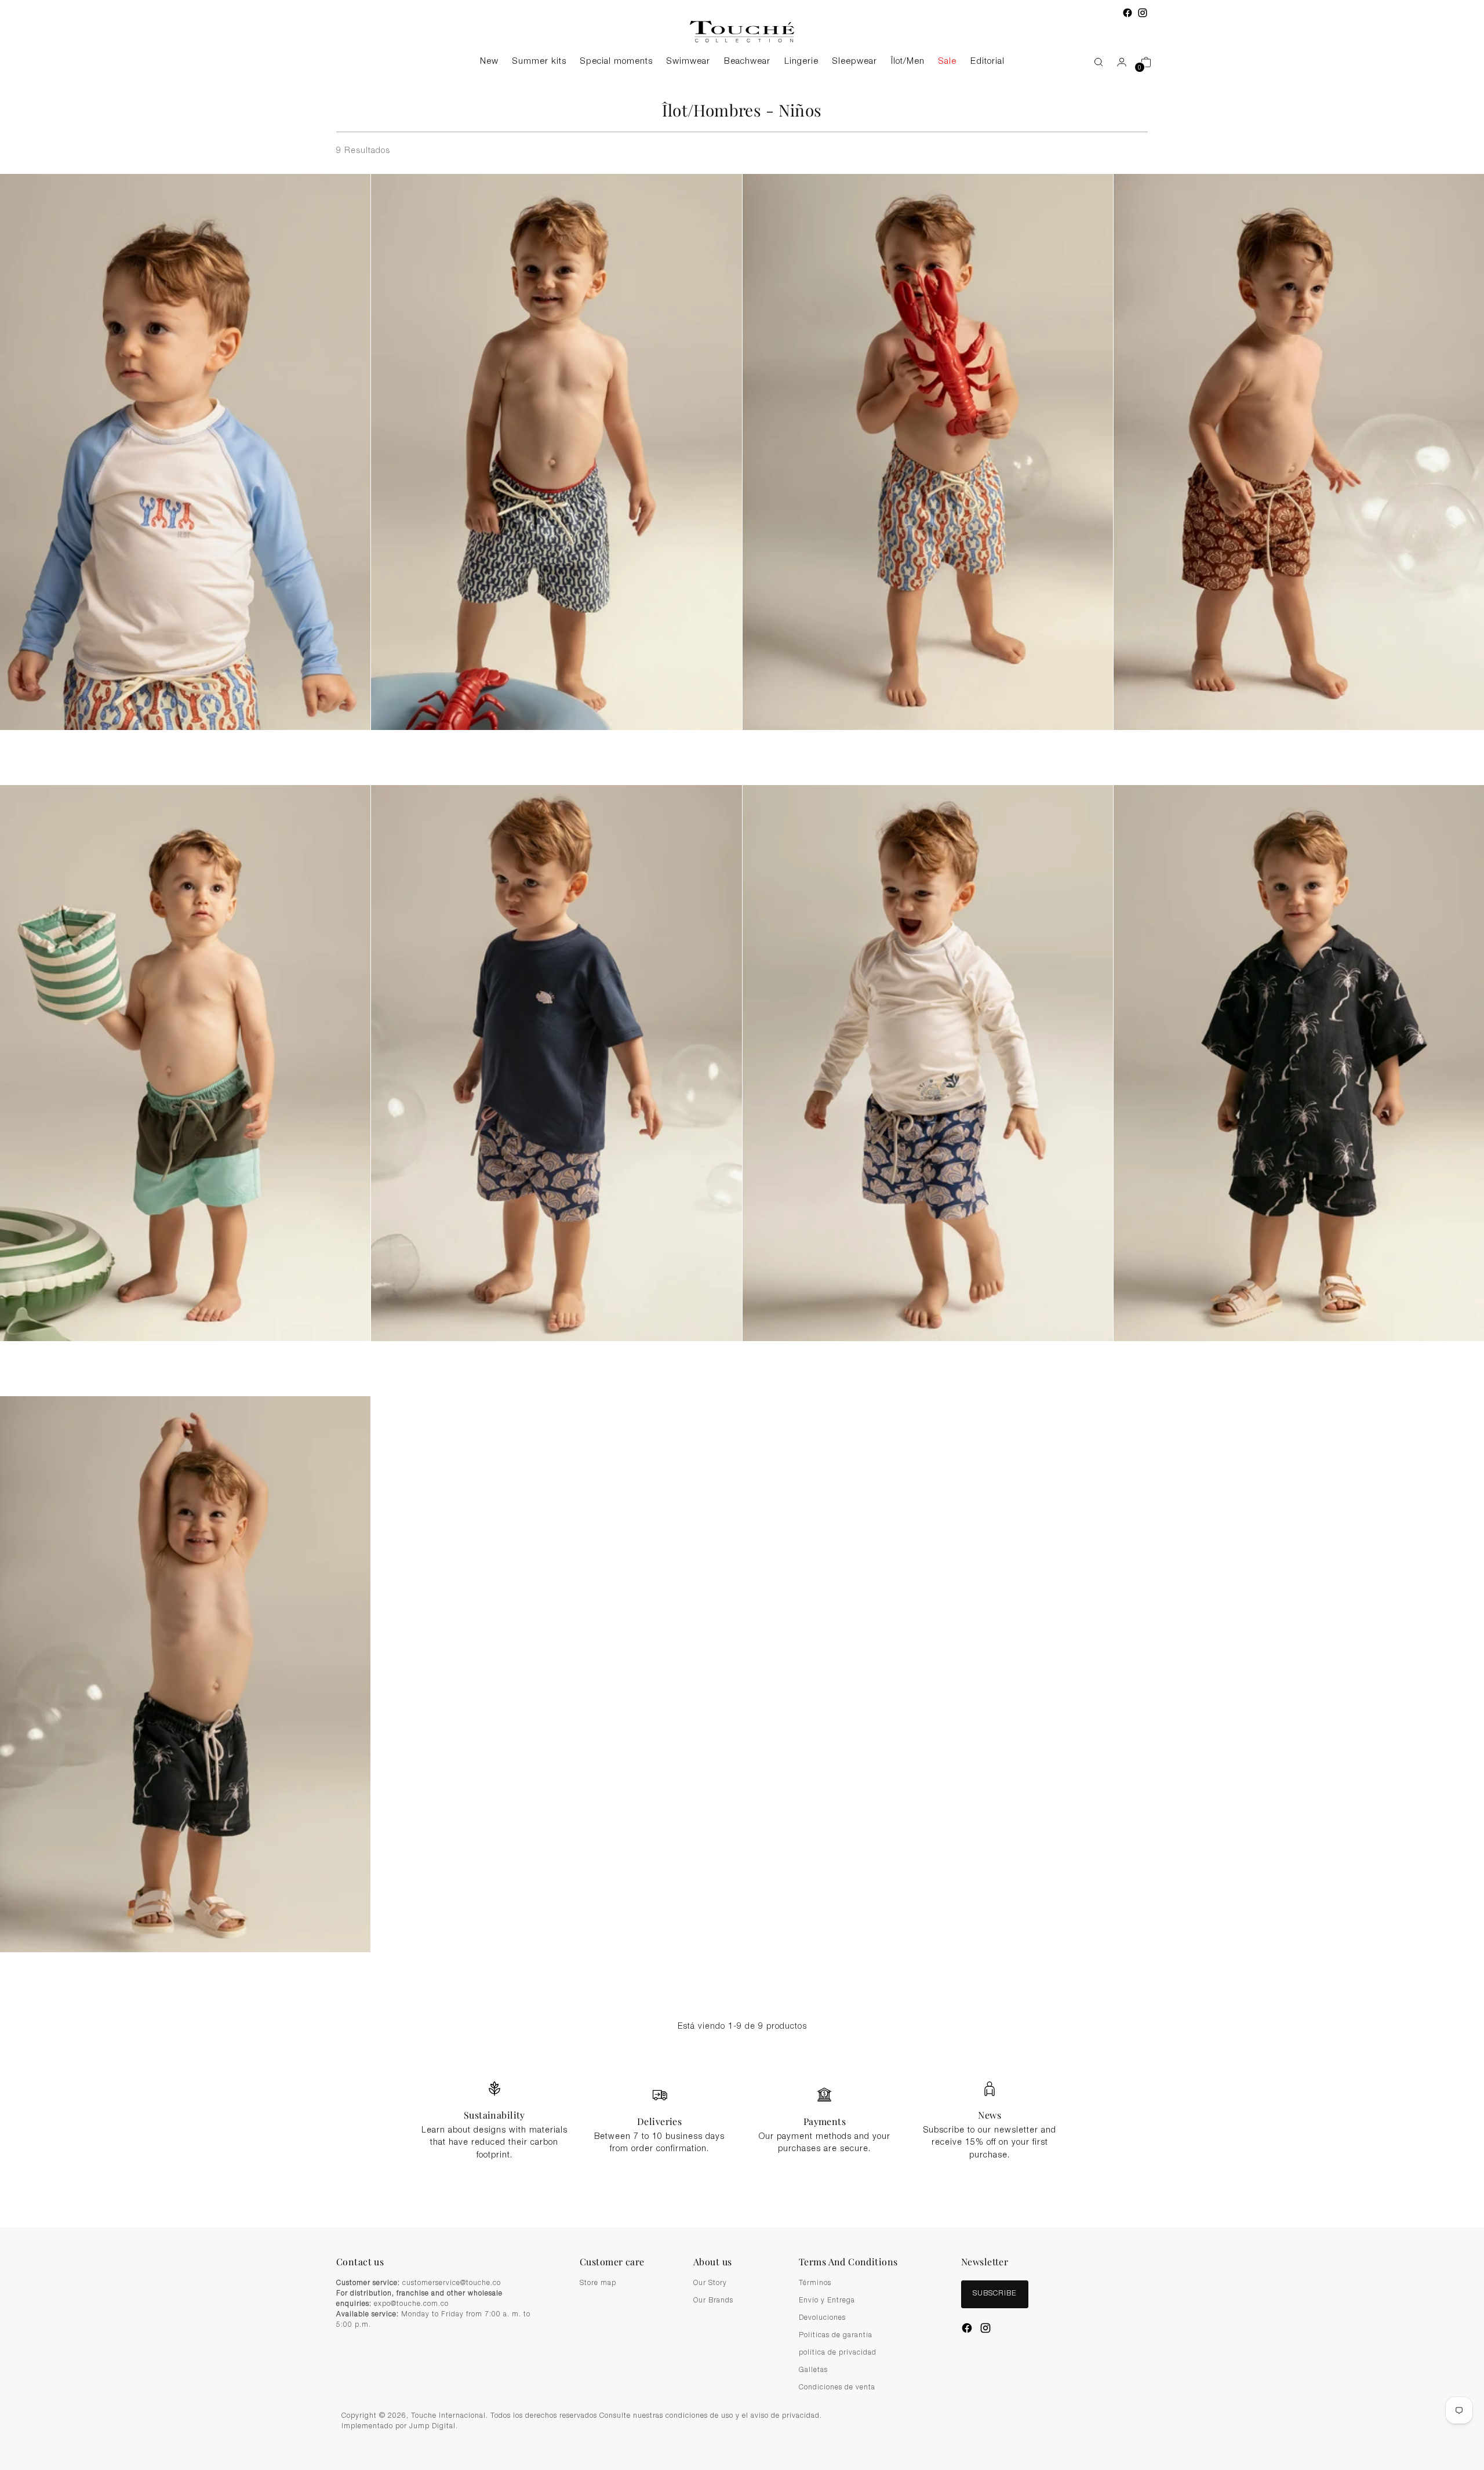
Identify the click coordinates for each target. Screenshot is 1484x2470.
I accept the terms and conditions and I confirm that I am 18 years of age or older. (748, 1301)
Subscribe (742, 1329)
